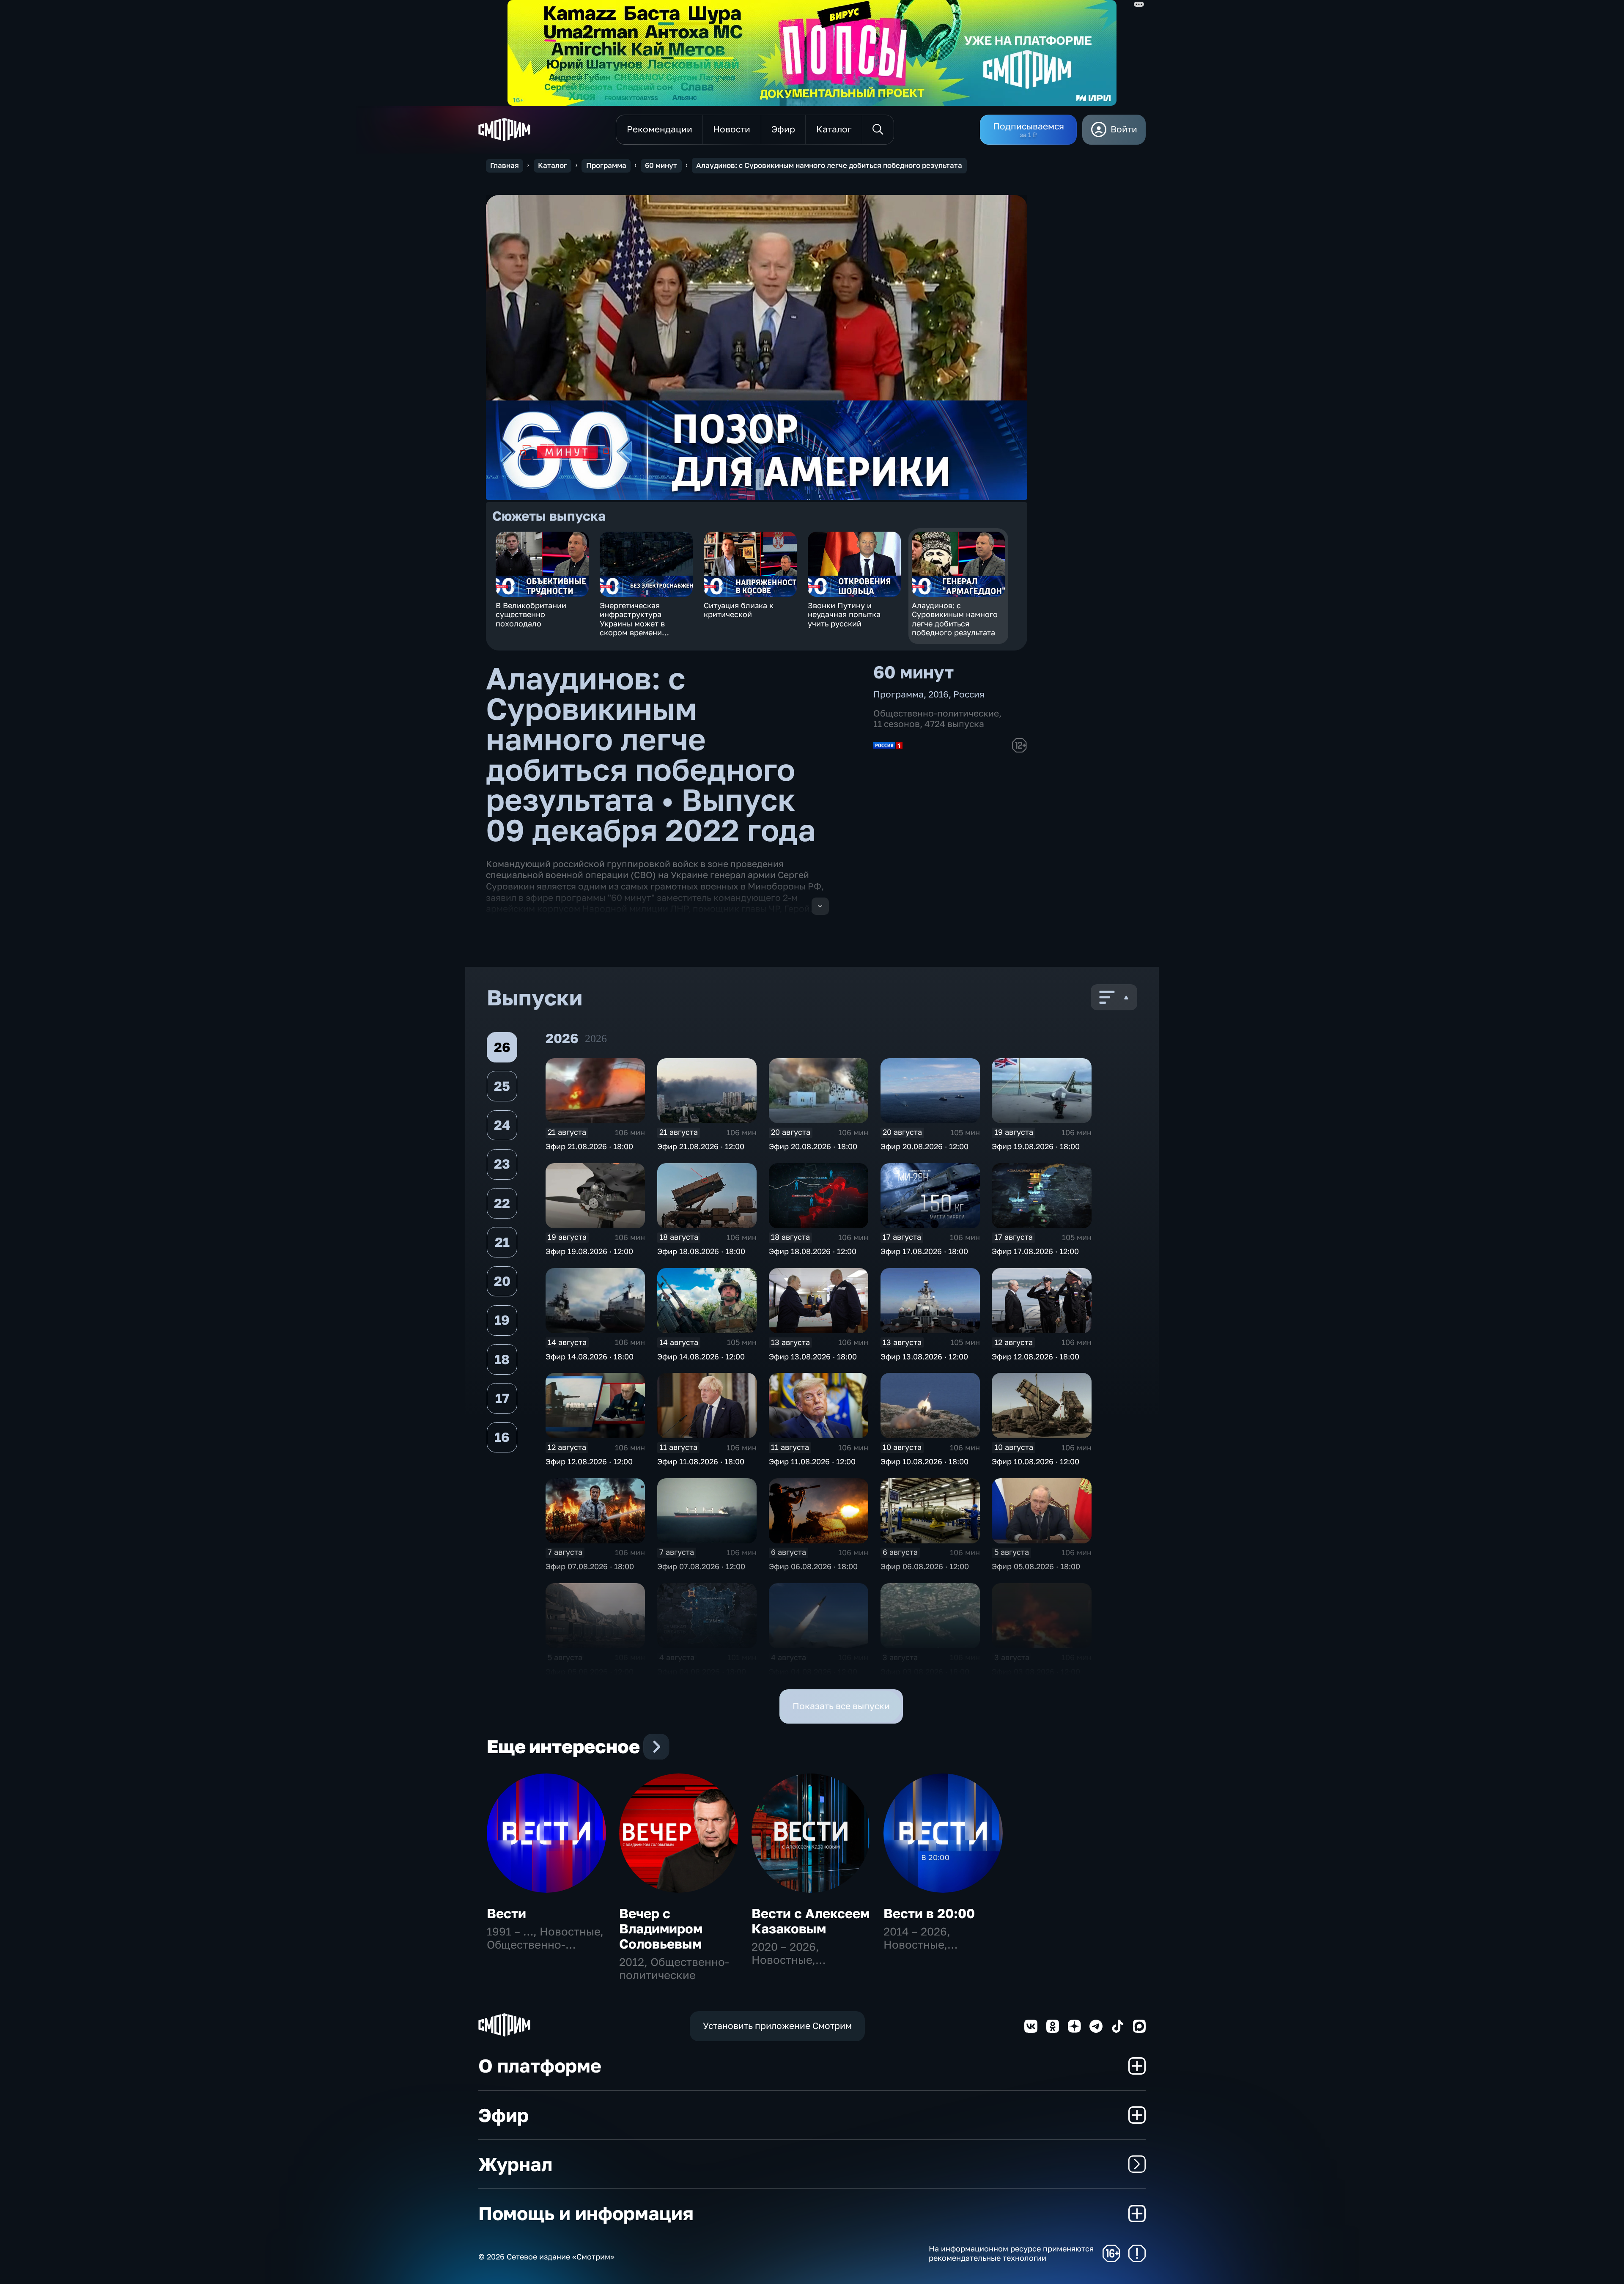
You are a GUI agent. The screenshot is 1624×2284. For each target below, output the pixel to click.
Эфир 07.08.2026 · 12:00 (701, 1566)
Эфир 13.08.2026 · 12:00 (924, 1356)
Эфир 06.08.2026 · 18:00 (813, 1566)
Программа (606, 165)
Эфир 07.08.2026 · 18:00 (590, 1566)
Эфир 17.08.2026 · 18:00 (924, 1251)
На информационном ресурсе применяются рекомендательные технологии (1011, 2253)
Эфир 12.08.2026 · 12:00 (589, 1461)
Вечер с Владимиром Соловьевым (661, 1928)
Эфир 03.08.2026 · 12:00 (1036, 1672)
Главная (505, 165)
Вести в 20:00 (929, 1913)
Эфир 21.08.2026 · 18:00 (589, 1146)
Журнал (515, 2164)
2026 (596, 1039)
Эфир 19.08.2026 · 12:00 (589, 1251)
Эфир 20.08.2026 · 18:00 (813, 1146)
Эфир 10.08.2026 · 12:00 (1036, 1461)
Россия (969, 694)
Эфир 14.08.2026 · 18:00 (590, 1356)
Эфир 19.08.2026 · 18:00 (1036, 1146)
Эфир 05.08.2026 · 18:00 (1036, 1566)
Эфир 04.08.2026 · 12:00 (813, 1672)
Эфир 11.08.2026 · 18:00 (701, 1461)
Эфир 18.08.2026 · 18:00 (701, 1251)
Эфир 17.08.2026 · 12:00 (1035, 1251)
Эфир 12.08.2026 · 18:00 (1036, 1356)
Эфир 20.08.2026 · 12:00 (924, 1146)
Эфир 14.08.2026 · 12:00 (701, 1356)
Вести (506, 1913)
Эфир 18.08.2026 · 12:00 (813, 1251)
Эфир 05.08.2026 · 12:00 (590, 1672)
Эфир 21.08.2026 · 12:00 (701, 1146)
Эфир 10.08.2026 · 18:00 (924, 1461)
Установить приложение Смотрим (777, 2026)
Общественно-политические (936, 713)
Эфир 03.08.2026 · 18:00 (925, 1672)
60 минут (661, 165)
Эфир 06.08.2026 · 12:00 (925, 1566)
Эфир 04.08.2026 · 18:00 (702, 1672)
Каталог (553, 165)
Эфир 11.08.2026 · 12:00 (812, 1461)
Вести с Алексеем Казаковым (811, 1921)
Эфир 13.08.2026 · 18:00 (813, 1356)
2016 (938, 694)
